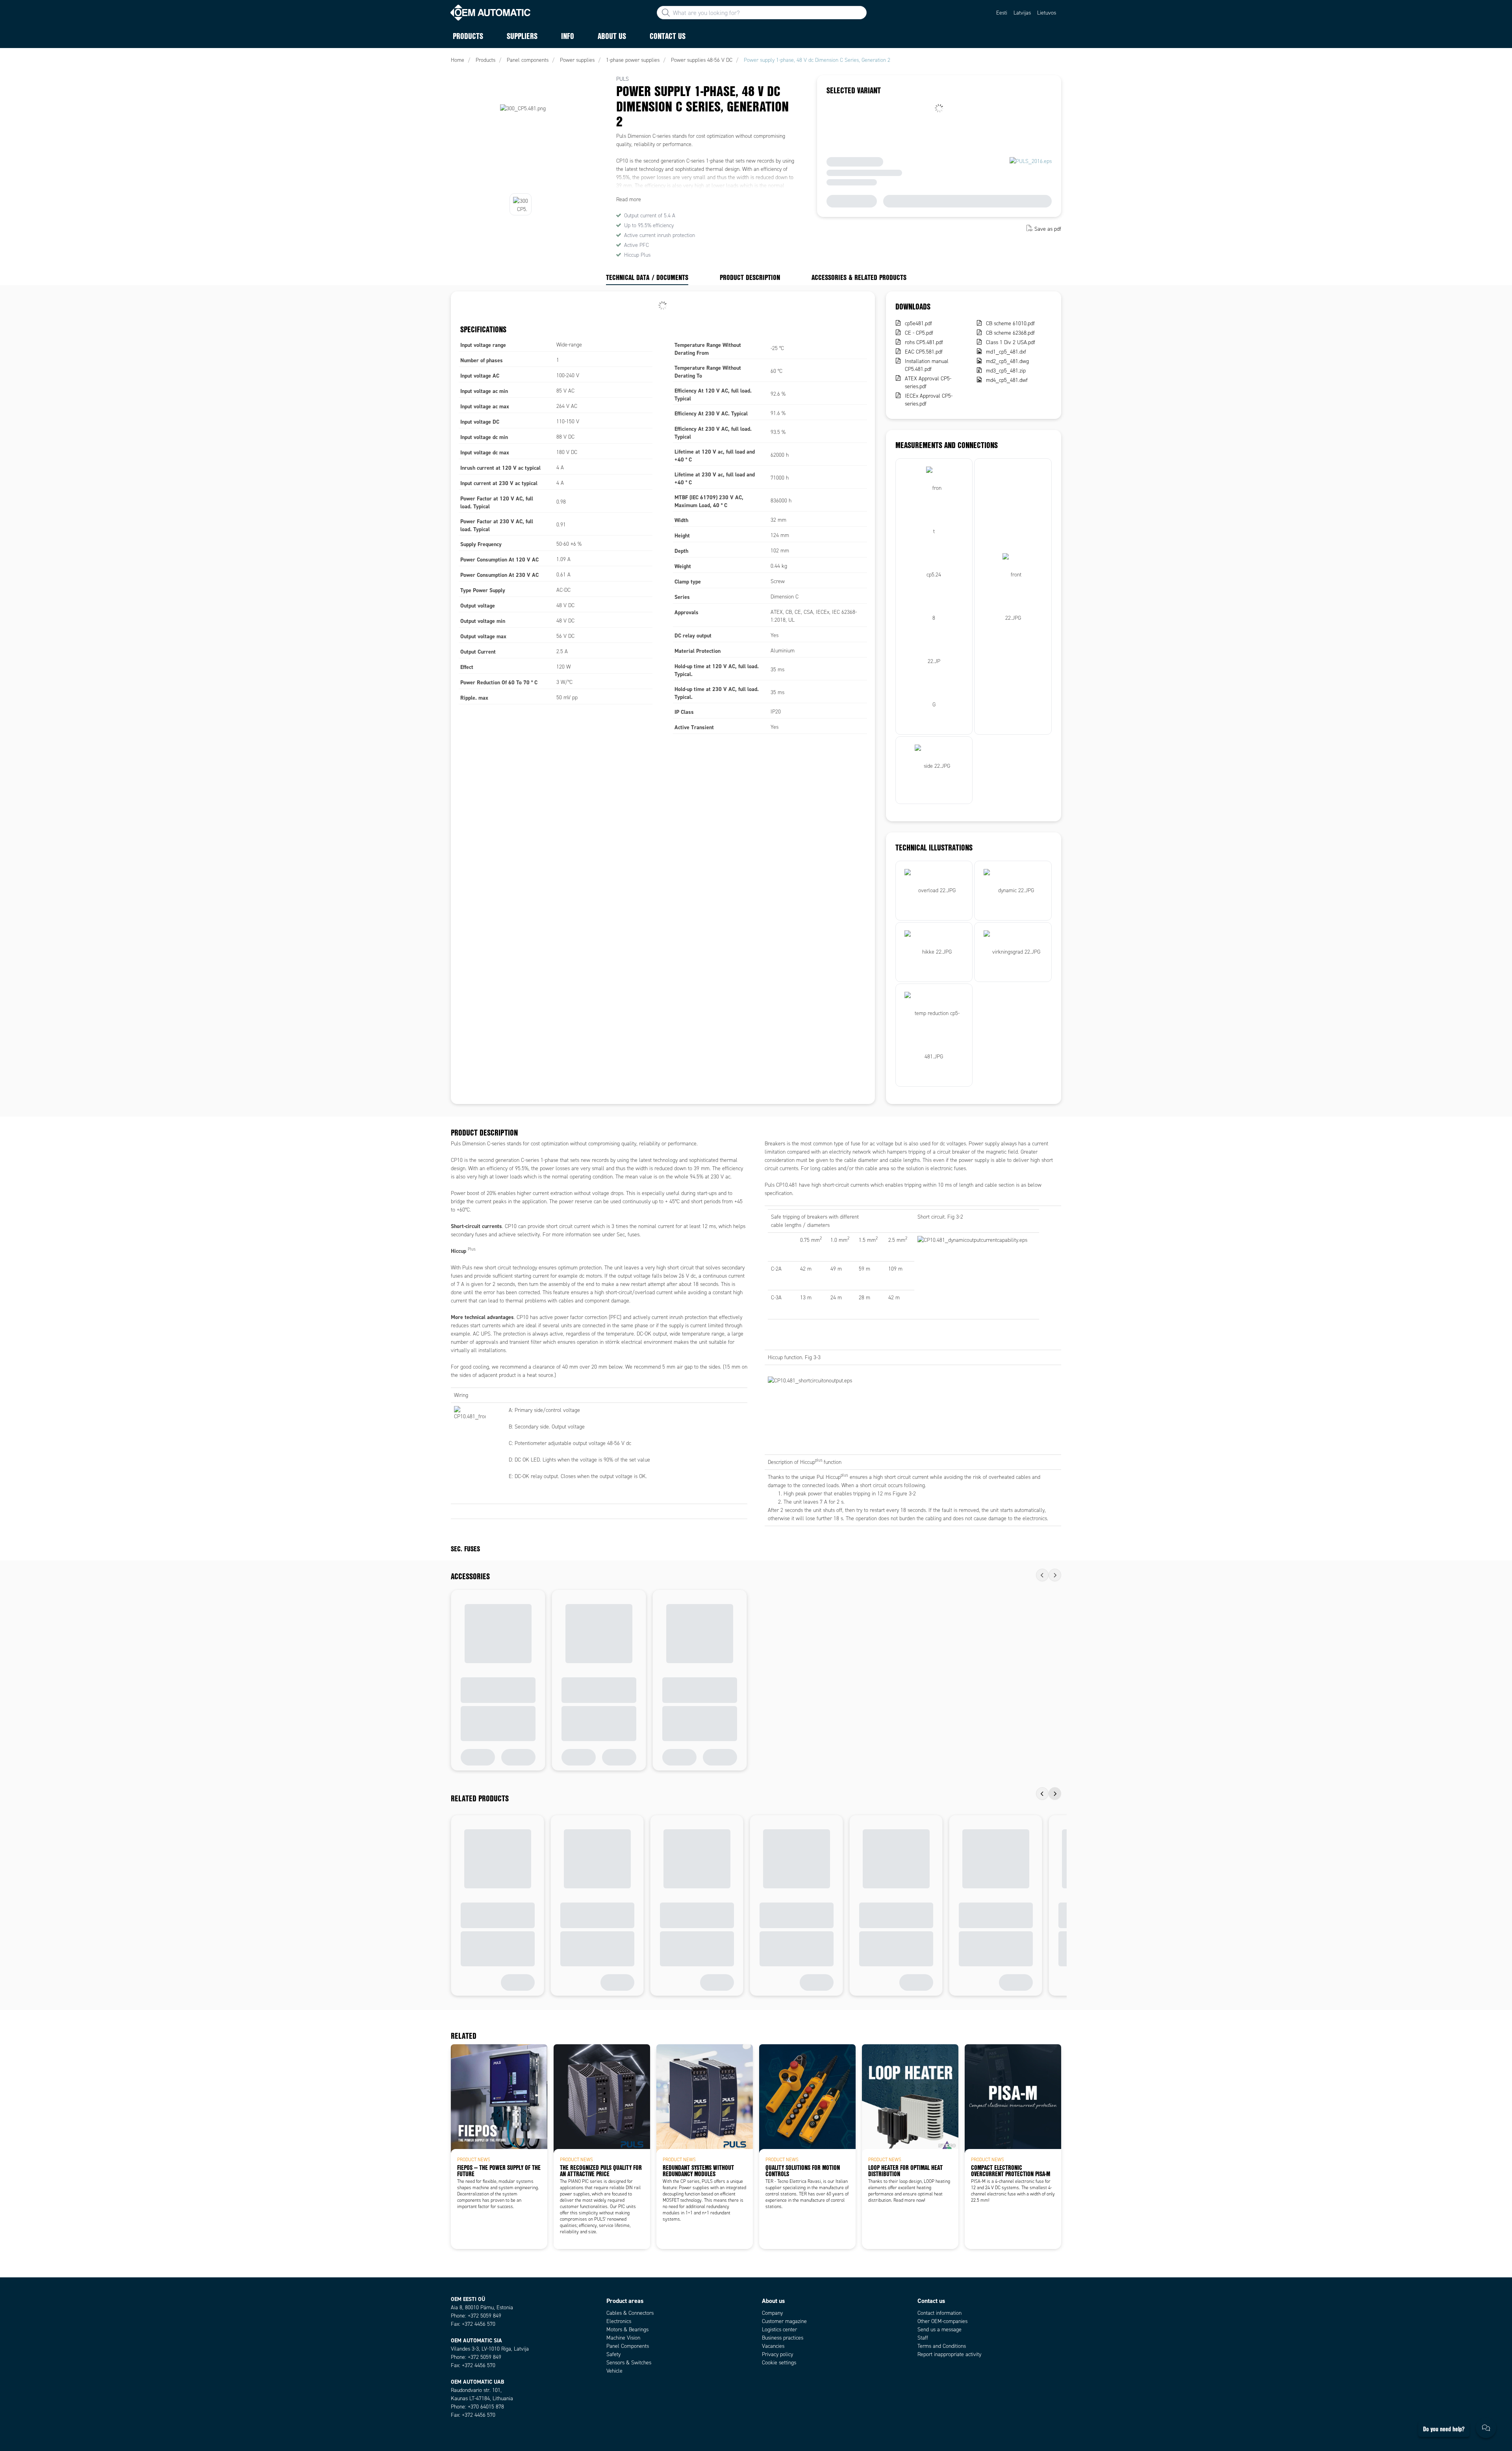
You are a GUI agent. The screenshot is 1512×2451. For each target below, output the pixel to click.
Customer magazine (784, 2321)
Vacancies (773, 2346)
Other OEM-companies (942, 2321)
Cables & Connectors (630, 2313)
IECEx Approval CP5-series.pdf (929, 400)
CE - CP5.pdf (919, 333)
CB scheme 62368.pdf (1010, 333)
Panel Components (628, 2346)
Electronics (619, 2321)
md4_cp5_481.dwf (1007, 380)
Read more (629, 199)
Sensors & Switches (629, 2363)
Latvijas (1022, 13)
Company (772, 2313)
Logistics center (779, 2330)
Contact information (939, 2313)
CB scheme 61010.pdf (1010, 323)
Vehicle (614, 2371)
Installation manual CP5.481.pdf (927, 365)
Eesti (1002, 13)
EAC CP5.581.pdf (924, 352)
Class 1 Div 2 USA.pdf (1011, 342)
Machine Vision (623, 2338)
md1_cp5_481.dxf (1006, 352)
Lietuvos (1047, 13)
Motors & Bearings (627, 2330)
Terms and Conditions (942, 2346)
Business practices (783, 2338)
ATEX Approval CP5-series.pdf (928, 383)
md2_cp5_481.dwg (1007, 361)
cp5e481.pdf (918, 323)
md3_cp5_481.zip (1006, 371)
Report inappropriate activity (949, 2354)
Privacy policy (777, 2354)
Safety (613, 2354)
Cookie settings (779, 2363)
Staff (923, 2338)
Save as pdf (1048, 229)
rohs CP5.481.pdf (924, 342)
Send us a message (939, 2330)
